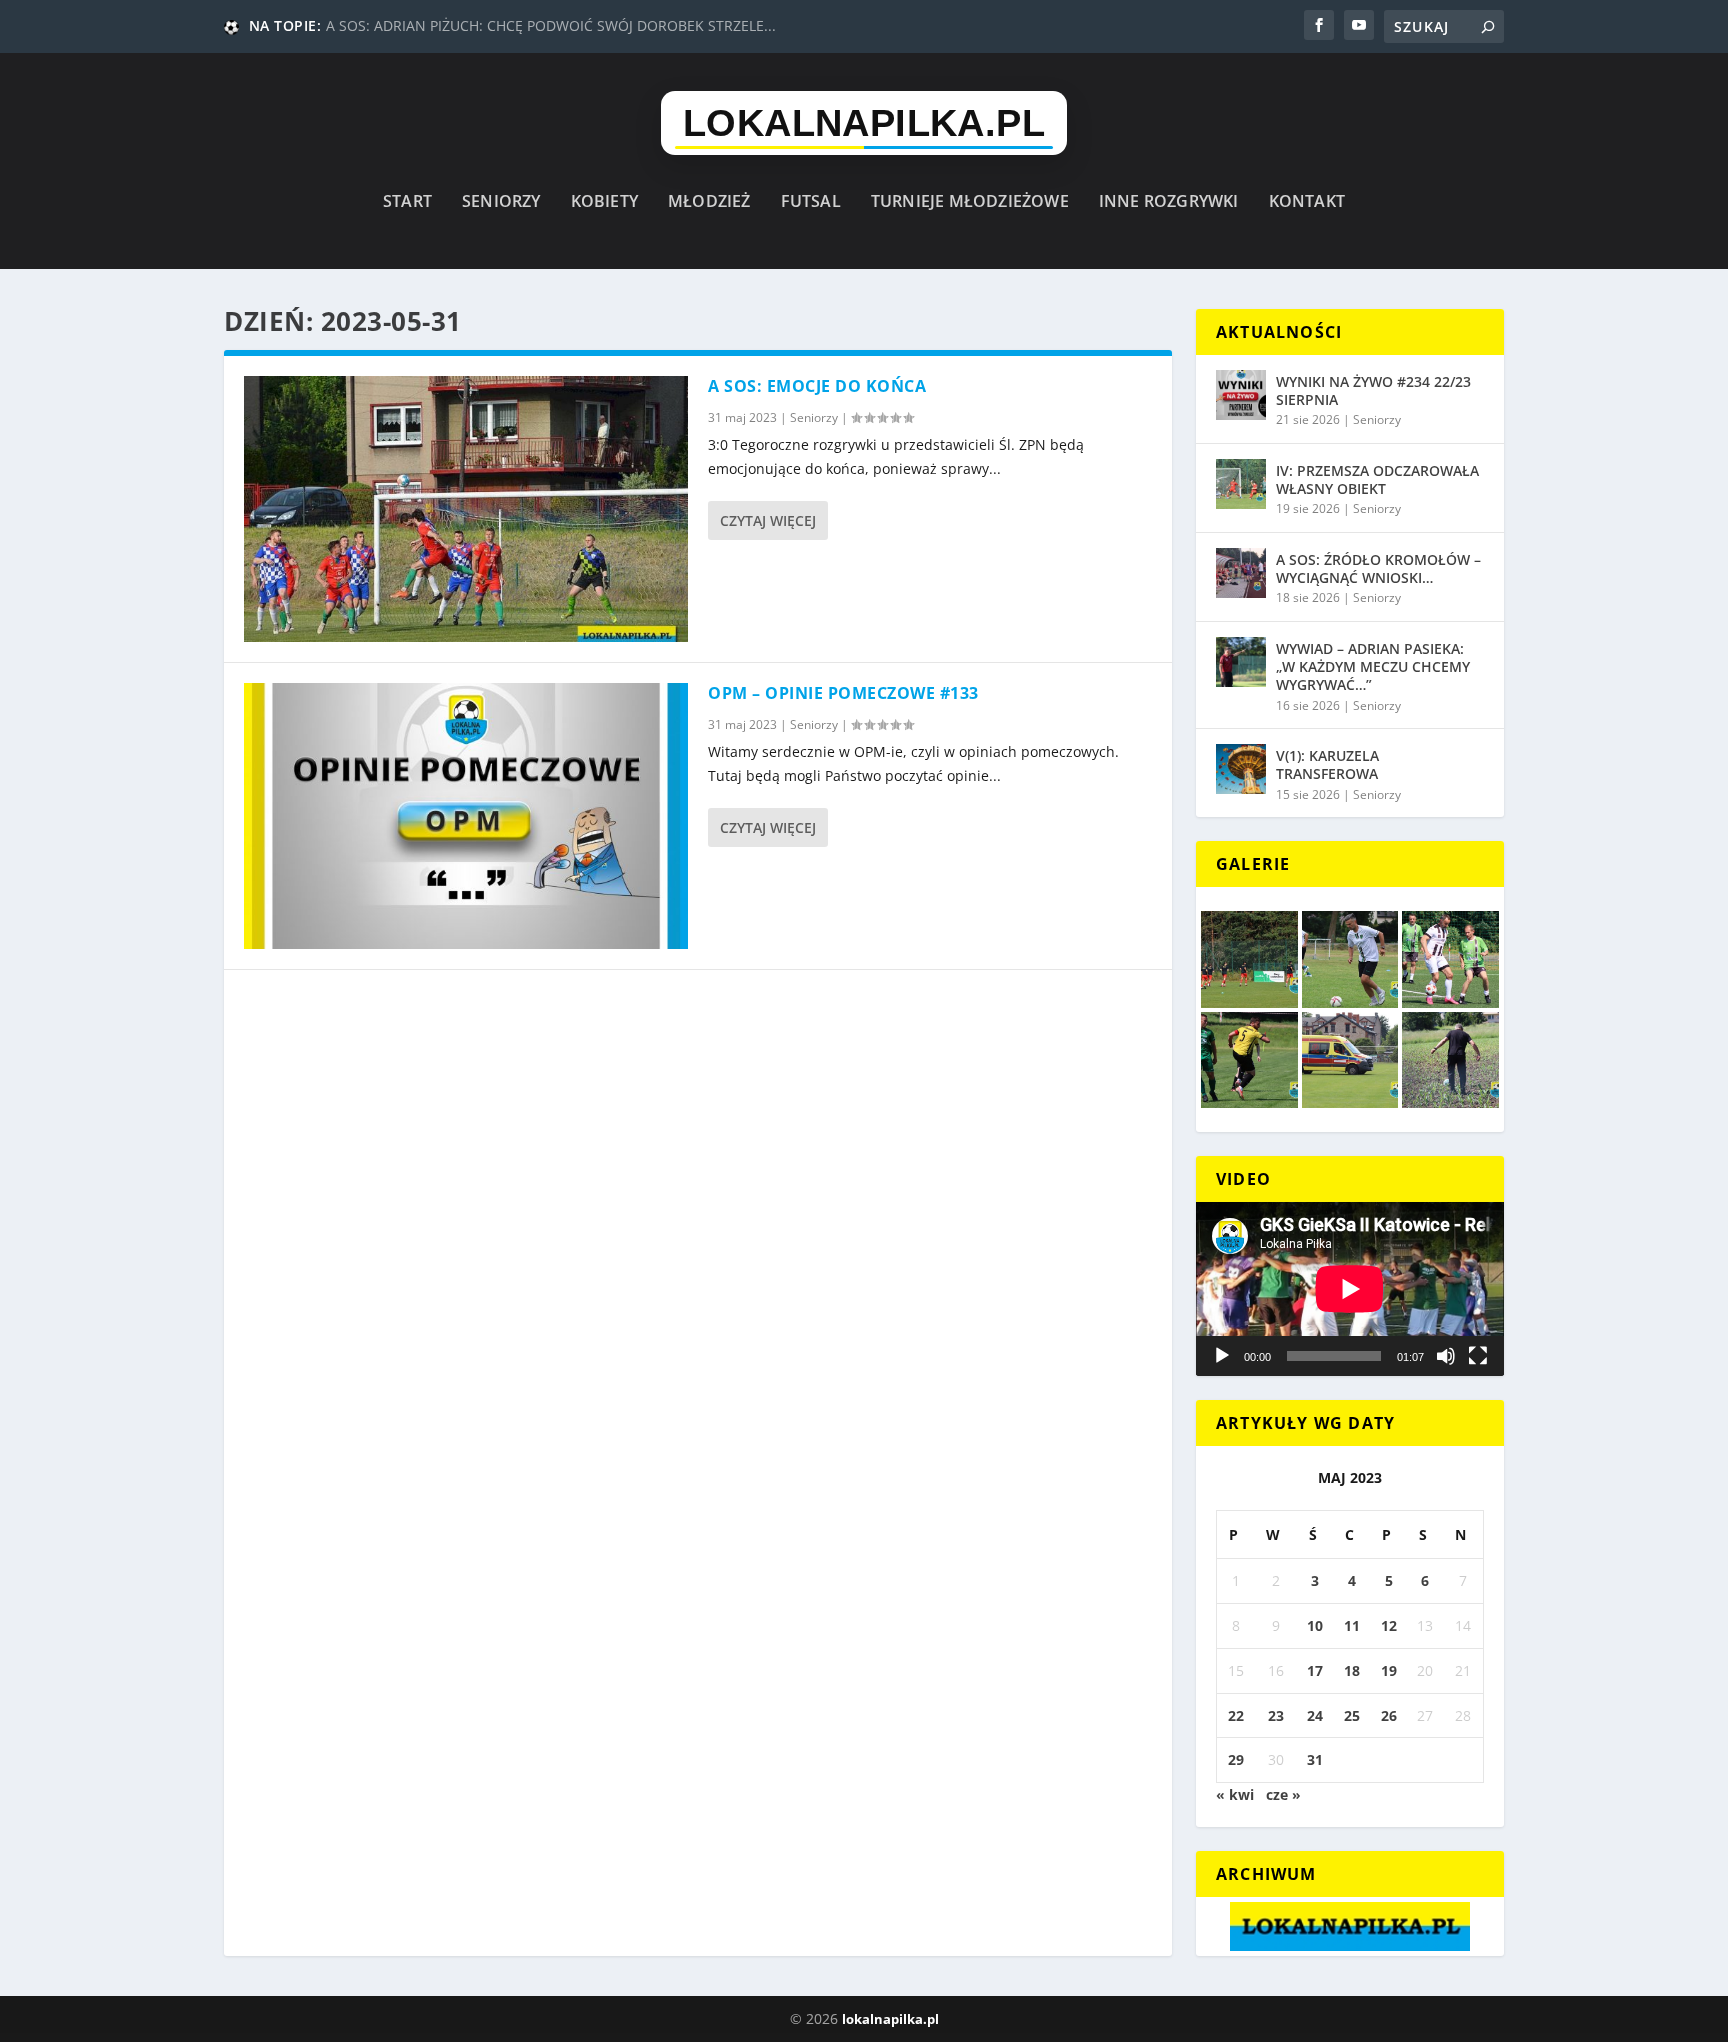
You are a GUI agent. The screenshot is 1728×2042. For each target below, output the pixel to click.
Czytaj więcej (768, 520)
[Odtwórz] (1222, 1356)
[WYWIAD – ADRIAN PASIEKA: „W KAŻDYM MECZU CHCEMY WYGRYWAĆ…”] (1241, 662)
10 (1315, 1625)
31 (1315, 1759)
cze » (1283, 1794)
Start (407, 202)
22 (1236, 1715)
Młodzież (709, 202)
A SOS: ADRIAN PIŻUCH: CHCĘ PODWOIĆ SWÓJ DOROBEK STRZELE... (551, 25)
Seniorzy (501, 202)
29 (1236, 1759)
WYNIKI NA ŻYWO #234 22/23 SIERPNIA (1373, 390)
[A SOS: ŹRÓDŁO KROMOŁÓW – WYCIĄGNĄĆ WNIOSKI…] (1241, 573)
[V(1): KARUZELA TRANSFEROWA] (1241, 769)
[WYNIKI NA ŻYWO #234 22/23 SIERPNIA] (1241, 395)
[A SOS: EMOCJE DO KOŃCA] (466, 509)
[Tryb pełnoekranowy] (1478, 1356)
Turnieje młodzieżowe (970, 202)
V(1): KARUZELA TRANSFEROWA (1327, 764)
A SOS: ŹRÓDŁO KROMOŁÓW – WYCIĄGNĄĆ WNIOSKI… (1378, 568)
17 (1315, 1670)
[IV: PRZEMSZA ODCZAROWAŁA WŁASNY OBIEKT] (1241, 484)
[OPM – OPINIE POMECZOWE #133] (466, 816)
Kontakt (1307, 202)
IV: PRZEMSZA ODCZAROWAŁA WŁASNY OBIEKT (1377, 479)
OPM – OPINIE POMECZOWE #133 (843, 693)
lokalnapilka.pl (890, 2019)
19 (1389, 1670)
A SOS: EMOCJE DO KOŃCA (817, 386)
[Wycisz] (1446, 1356)
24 (1315, 1715)
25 (1352, 1715)
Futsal (811, 202)
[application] (1350, 1288)
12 (1389, 1625)
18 (1352, 1670)
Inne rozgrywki (1169, 202)
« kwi (1235, 1794)
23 (1276, 1715)
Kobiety (604, 202)
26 (1389, 1715)
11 (1352, 1625)
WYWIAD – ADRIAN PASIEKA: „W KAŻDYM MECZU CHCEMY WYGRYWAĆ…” (1373, 666)
